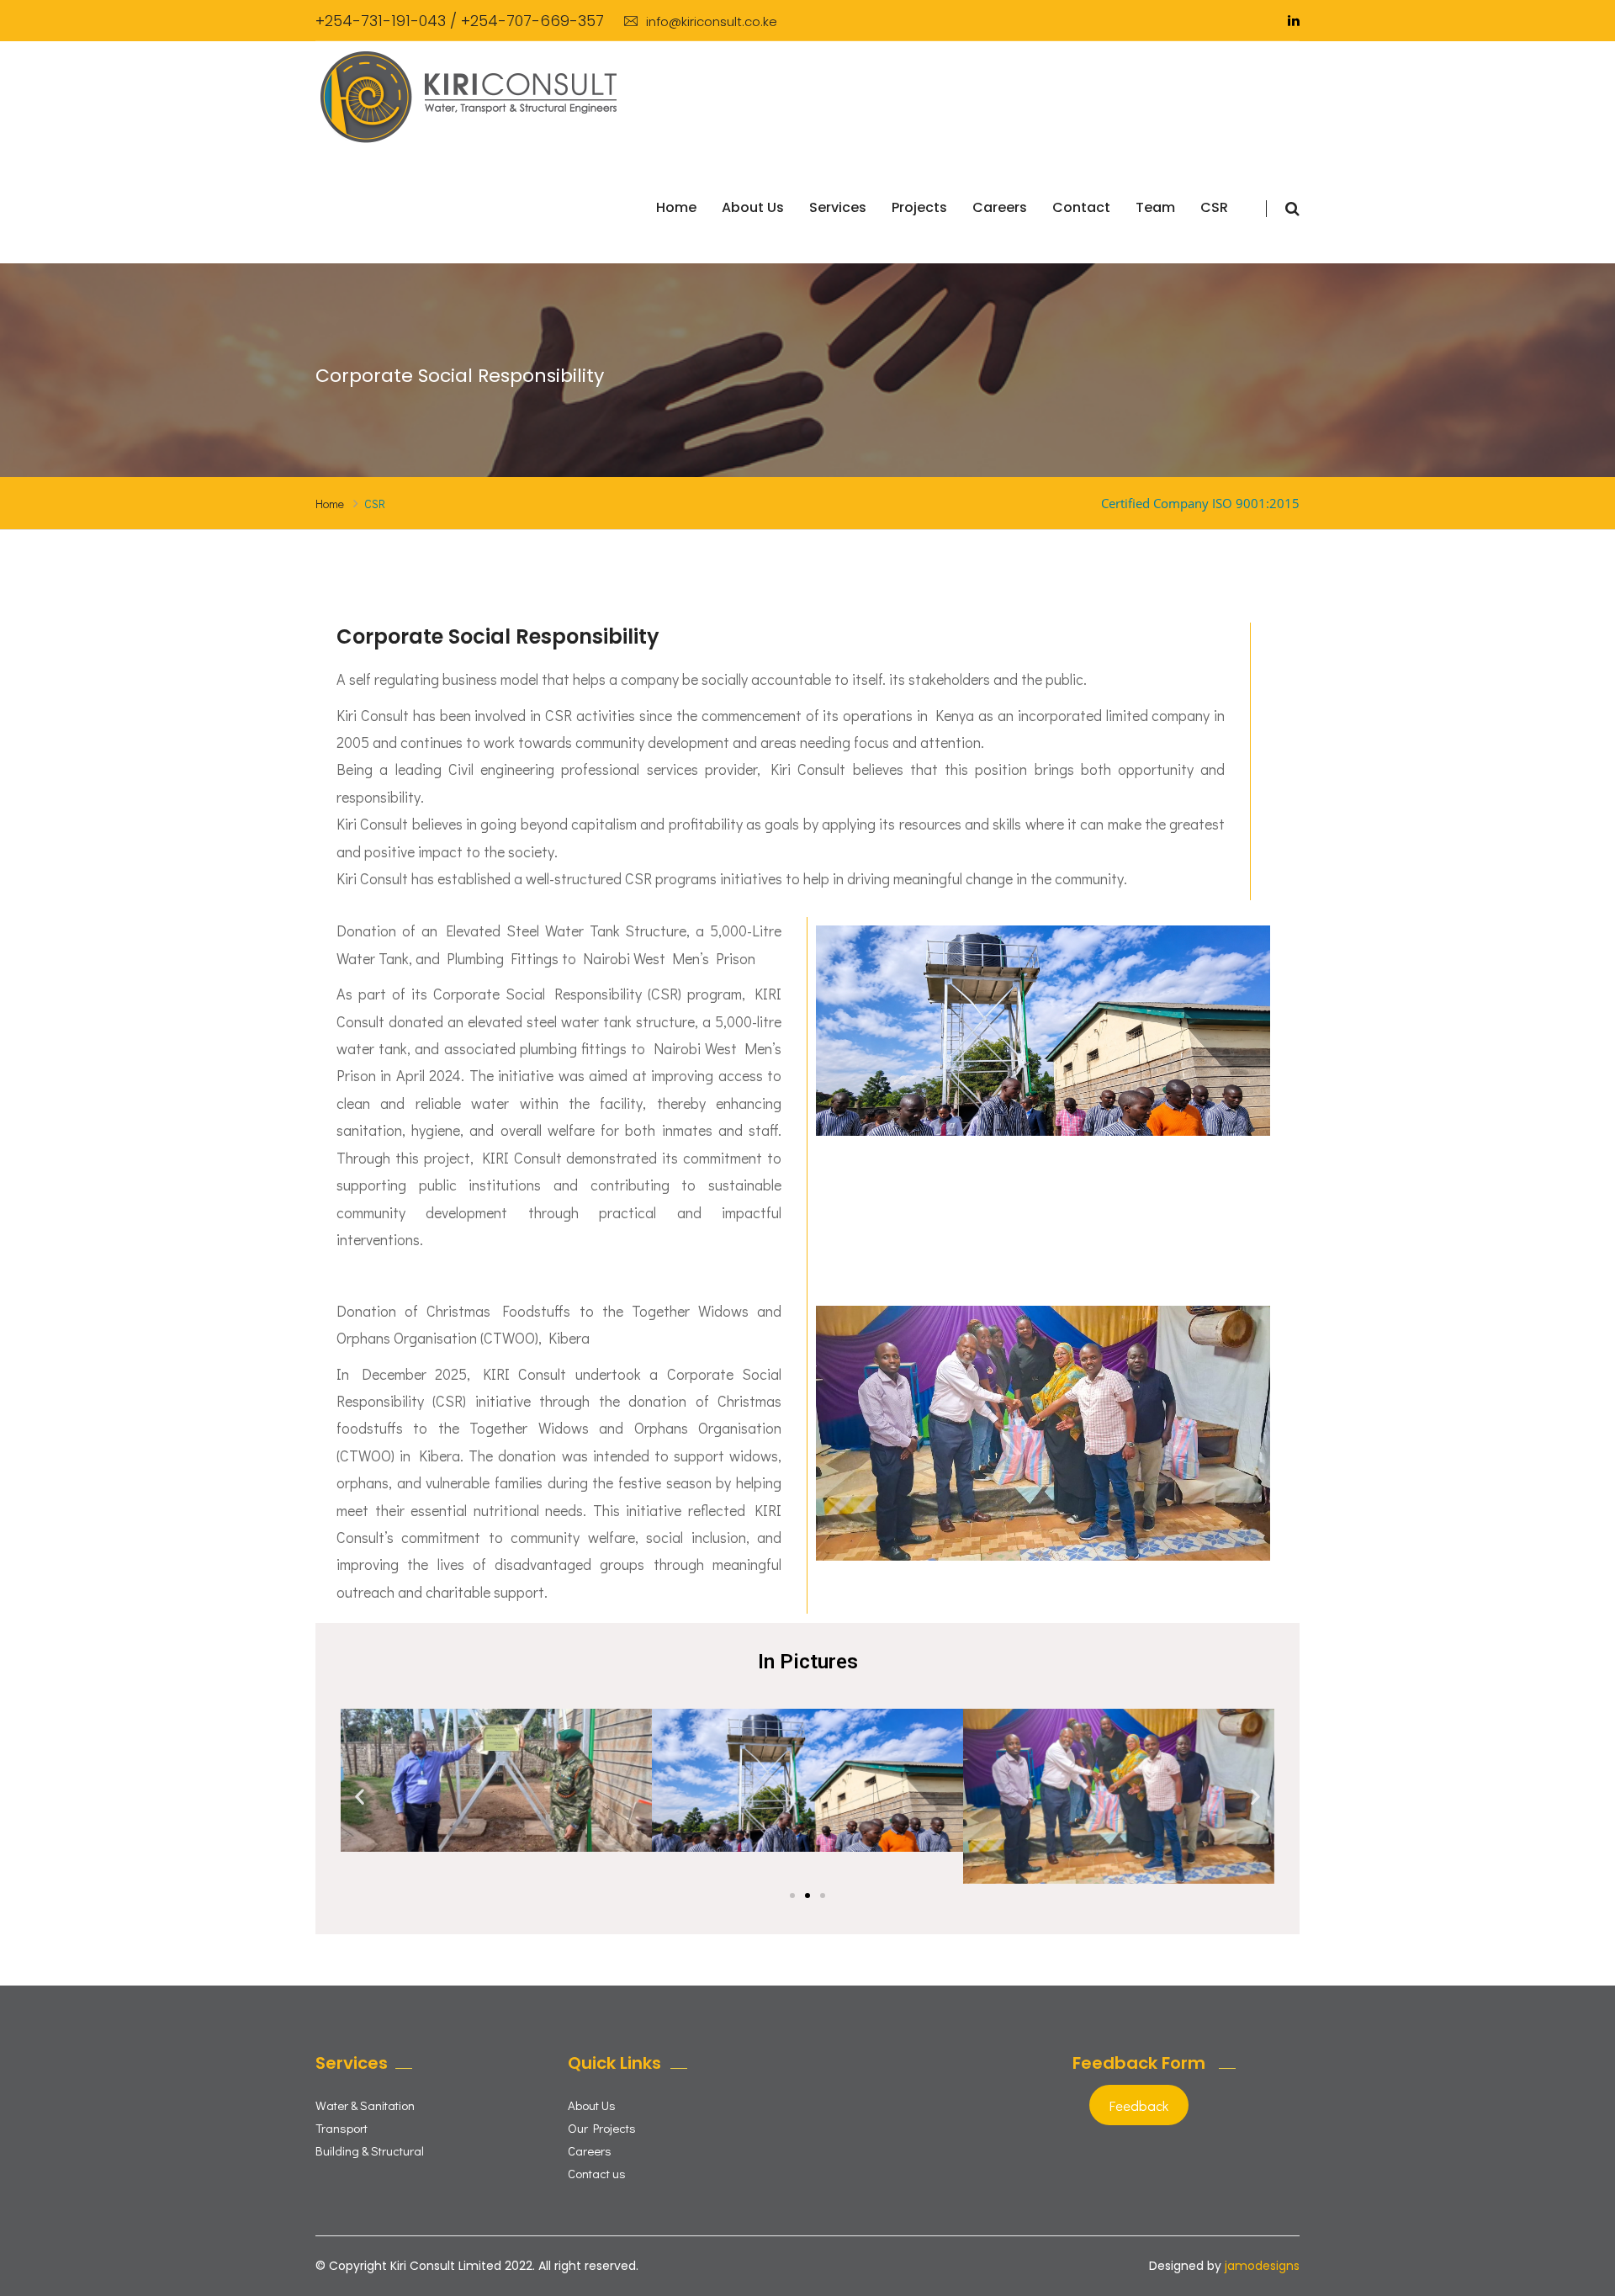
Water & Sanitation (365, 2105)
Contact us (597, 2173)
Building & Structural (370, 2150)
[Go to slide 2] (807, 1896)
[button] (360, 1796)
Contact (1081, 207)
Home (676, 207)
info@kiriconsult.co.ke (712, 21)
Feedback (1139, 2105)
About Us (753, 207)
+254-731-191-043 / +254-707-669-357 (460, 21)
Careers (1000, 207)
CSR (1214, 207)
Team (1155, 207)
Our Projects (602, 2128)
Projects (919, 207)
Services (838, 207)
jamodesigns (1262, 2266)
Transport (342, 2128)
